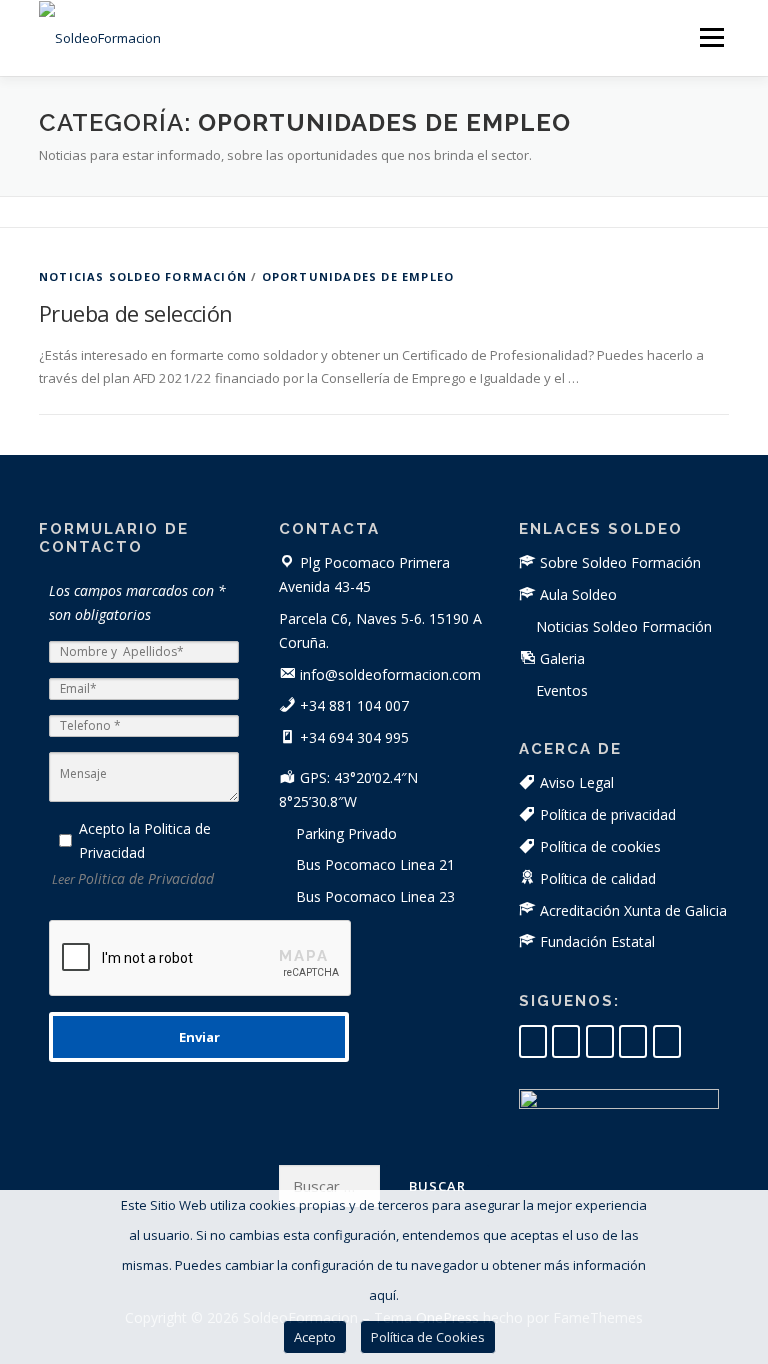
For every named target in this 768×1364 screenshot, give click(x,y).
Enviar (199, 1037)
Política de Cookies (428, 1337)
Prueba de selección (136, 313)
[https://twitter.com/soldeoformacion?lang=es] (633, 1041)
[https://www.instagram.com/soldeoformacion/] (600, 1041)
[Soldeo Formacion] (667, 1041)
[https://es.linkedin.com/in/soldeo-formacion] (533, 1041)
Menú (711, 37)
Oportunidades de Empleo (358, 276)
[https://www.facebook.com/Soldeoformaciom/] (566, 1041)
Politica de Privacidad (146, 878)
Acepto (315, 1337)
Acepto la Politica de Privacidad (145, 840)
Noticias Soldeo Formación (143, 276)
